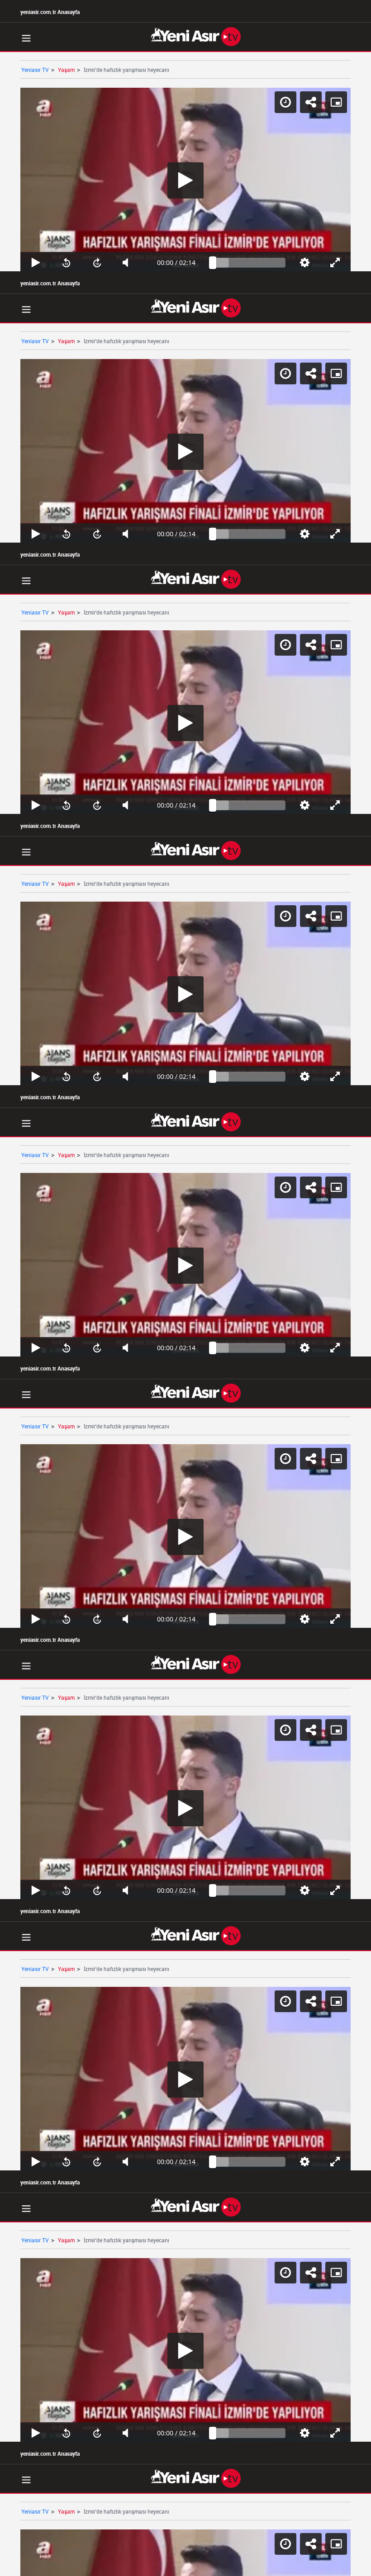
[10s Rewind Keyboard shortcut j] (51, 2565)
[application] (185, 1288)
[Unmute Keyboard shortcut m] (118, 2565)
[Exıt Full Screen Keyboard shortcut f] (354, 2565)
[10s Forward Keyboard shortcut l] (84, 2565)
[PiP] (357, 14)
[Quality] (321, 2565)
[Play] (185, 1288)
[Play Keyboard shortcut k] (17, 2565)
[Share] (331, 14)
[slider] (252, 2565)
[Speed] (306, 14)
